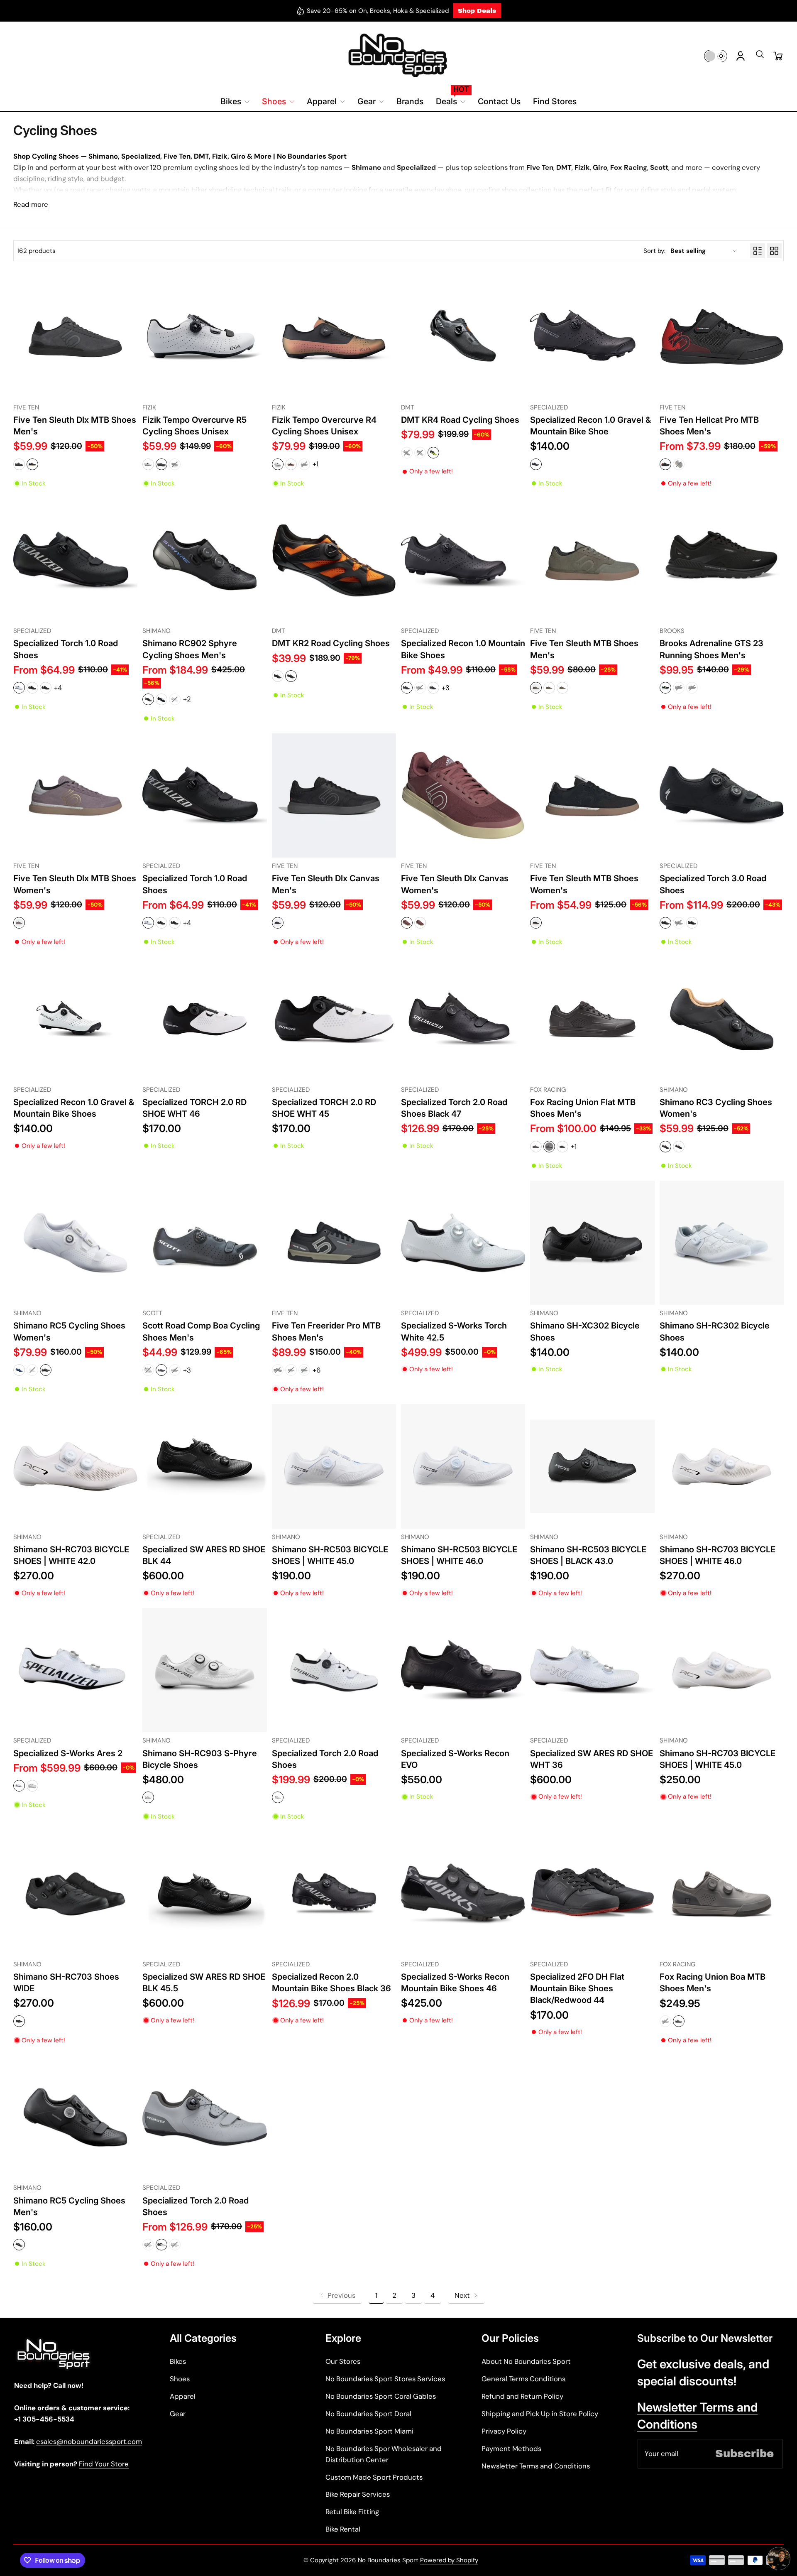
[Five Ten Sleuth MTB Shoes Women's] (592, 795)
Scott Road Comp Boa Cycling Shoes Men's (201, 1331)
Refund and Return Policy (522, 2396)
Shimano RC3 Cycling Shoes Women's (716, 1108)
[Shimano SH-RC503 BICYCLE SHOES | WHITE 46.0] (463, 1466)
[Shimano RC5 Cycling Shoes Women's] (75, 1243)
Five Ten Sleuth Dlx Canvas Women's (455, 884)
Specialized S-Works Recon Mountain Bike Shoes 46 (455, 1982)
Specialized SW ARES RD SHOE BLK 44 (204, 1555)
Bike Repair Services (358, 2494)
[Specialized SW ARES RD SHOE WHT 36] (592, 1670)
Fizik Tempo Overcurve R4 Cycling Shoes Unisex (324, 425)
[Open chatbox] (779, 2559)
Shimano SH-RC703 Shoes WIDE (66, 1982)
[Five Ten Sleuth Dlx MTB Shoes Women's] (75, 795)
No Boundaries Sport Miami (369, 2431)
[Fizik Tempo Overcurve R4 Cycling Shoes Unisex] (334, 337)
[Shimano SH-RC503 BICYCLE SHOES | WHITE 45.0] (334, 1466)
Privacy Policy (504, 2431)
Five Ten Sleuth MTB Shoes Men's (584, 649)
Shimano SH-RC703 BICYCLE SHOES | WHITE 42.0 (71, 1555)
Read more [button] (31, 204)
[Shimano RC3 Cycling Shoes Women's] (722, 1019)
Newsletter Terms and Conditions (536, 2466)
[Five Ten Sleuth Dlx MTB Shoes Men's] (75, 337)
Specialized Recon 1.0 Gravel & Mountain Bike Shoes (74, 1108)
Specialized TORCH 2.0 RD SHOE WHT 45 (324, 1108)
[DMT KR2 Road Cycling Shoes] (334, 560)
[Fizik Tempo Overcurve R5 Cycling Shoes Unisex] (204, 337)
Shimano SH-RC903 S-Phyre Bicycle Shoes (200, 1759)
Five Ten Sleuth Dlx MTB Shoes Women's (75, 884)
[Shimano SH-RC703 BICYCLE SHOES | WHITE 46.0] (722, 1466)
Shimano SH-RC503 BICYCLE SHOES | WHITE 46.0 (459, 1555)
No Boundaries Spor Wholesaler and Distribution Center (384, 2454)
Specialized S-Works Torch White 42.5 (454, 1331)
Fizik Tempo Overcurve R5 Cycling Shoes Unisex (194, 425)
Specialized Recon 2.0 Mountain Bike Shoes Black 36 (331, 1982)
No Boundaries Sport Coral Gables (381, 2396)
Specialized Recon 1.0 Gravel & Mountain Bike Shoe (590, 425)
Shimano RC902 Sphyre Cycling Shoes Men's (190, 649)
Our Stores (343, 2361)
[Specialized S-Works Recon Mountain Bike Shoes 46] (463, 1894)
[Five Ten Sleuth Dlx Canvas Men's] (334, 795)
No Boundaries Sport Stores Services (385, 2379)
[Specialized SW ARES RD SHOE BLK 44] (204, 1466)
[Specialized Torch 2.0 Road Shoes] (334, 1670)
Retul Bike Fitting (352, 2512)
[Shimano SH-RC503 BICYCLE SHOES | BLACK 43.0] (592, 1466)
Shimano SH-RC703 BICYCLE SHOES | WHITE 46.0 (718, 1555)
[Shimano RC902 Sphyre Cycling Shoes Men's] (204, 560)
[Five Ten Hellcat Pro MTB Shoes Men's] (722, 337)
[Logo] (398, 56)
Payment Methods (511, 2449)
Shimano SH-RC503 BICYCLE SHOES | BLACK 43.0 (588, 1555)
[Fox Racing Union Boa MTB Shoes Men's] (722, 1894)
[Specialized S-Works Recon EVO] (463, 1670)
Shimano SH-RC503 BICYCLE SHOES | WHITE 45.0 (330, 1555)
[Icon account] (741, 56)
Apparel (183, 2396)
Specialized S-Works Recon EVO (455, 1759)
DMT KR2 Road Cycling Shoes (331, 643)
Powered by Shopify (449, 2560)
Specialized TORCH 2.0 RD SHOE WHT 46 (194, 1108)
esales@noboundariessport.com (89, 2441)
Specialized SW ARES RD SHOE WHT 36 (592, 1759)
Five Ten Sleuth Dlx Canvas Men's (326, 884)
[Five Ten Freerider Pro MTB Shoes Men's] (334, 1243)
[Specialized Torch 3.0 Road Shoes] (722, 795)
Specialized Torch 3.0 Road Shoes (713, 884)
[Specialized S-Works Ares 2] (75, 1670)
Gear (178, 2414)
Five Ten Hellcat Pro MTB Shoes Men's (709, 425)
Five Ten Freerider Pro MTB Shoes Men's (326, 1331)
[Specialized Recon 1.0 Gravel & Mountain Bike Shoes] (75, 1019)
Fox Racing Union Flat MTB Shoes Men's (583, 1108)
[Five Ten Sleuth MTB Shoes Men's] (592, 560)
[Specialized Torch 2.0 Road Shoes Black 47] (463, 1019)
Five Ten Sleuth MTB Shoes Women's (584, 884)
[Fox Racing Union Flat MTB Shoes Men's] (592, 1019)
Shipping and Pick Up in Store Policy (540, 2414)
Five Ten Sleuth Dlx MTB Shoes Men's (75, 425)
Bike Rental (343, 2529)
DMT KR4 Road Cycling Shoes (460, 420)
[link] (337, 2295)
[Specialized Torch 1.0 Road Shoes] (75, 560)
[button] (760, 57)
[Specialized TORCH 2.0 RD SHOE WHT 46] (204, 1019)
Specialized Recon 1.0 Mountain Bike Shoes (463, 649)
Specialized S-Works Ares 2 (68, 1753)
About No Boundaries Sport (526, 2361)
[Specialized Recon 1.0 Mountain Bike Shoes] (463, 560)
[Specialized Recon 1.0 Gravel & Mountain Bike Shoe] (592, 337)
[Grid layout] (774, 251)
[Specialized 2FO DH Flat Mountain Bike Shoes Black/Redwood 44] (592, 1894)
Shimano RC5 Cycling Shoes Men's (69, 2206)
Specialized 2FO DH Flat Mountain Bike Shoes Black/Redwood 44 (577, 1988)
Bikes (178, 2361)
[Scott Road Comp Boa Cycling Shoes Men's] (204, 1243)
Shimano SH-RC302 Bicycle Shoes (715, 1331)
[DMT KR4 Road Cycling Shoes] (463, 337)
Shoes (180, 2379)
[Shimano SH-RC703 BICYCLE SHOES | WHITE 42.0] (75, 1466)
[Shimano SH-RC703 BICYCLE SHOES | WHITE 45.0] (722, 1670)
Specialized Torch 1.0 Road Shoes (66, 649)
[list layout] (758, 251)
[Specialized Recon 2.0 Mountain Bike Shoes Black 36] (334, 1894)
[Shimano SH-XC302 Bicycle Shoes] (592, 1243)
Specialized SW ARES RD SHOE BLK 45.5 (204, 1982)
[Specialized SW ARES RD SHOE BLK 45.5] (204, 1894)
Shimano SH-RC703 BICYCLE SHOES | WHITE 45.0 (718, 1759)
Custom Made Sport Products (374, 2477)
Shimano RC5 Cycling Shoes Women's (69, 1331)
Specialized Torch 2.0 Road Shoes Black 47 (454, 1108)
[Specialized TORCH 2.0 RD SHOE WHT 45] (334, 1019)
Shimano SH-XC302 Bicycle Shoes (585, 1331)
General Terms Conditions (523, 2379)
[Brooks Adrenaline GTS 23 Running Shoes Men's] (722, 560)
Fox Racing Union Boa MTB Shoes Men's (713, 1982)
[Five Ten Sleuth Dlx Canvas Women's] (463, 795)
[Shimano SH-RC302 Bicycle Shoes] (722, 1243)
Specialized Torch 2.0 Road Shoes (325, 1759)
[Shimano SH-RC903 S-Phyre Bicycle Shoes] (204, 1670)
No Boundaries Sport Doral (368, 2414)
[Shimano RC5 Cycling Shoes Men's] (75, 2117)
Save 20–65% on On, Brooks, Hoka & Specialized (378, 11)
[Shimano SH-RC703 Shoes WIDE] (75, 1894)
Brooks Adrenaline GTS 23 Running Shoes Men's (711, 649)
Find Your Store (104, 2464)
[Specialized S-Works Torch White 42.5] (463, 1243)
